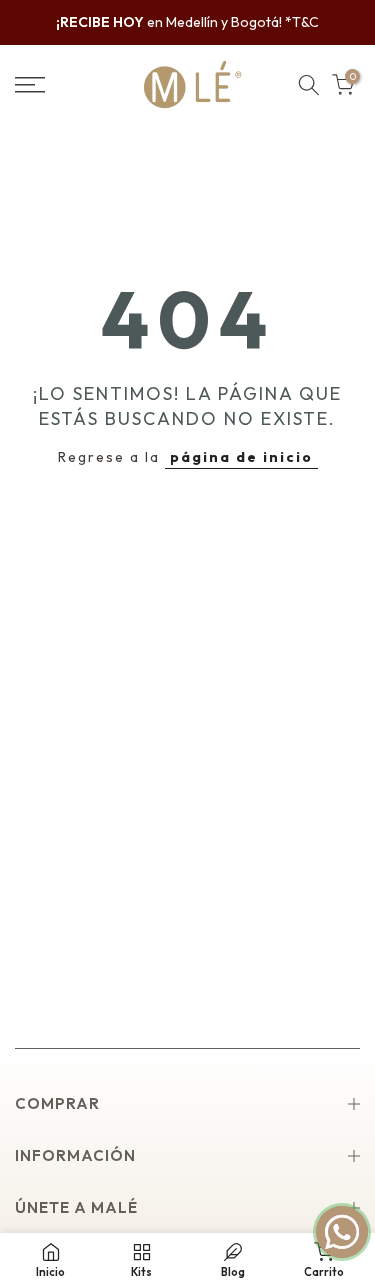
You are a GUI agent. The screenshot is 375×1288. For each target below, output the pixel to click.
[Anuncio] (187, 23)
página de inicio (241, 457)
